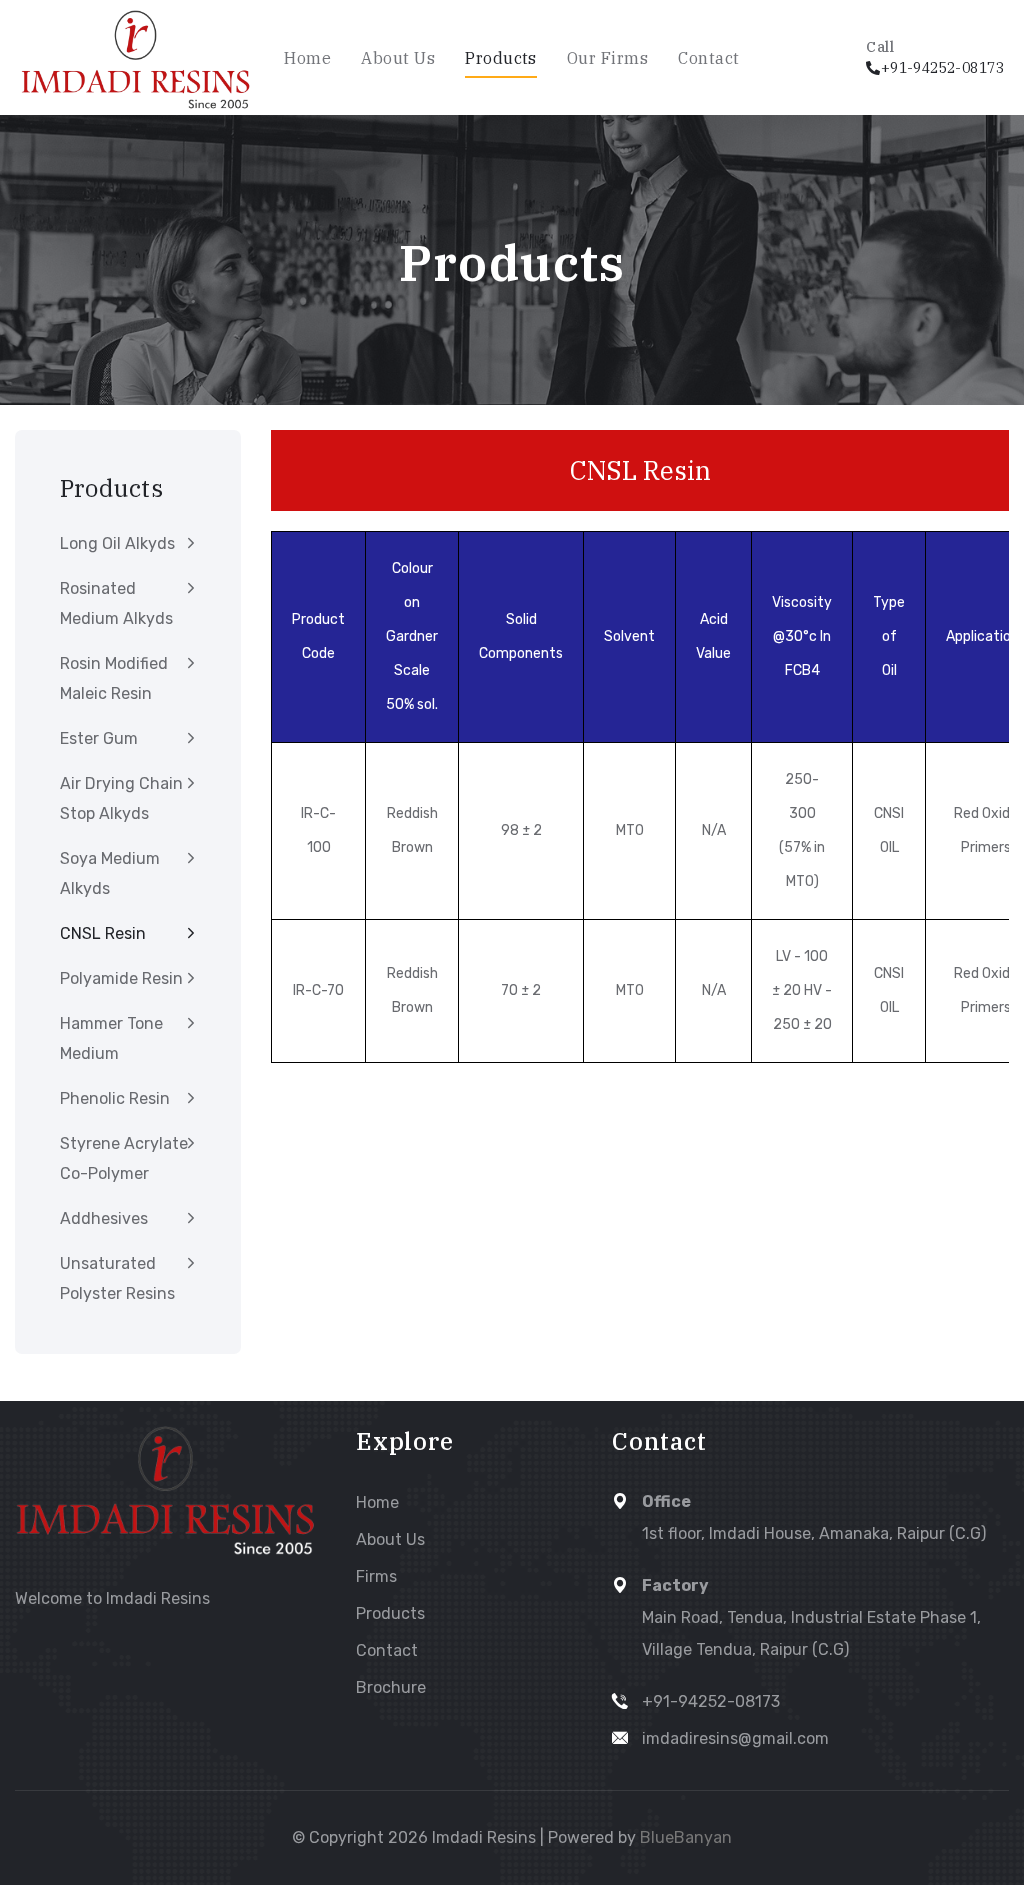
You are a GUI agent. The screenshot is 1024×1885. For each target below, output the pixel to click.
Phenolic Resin (115, 1098)
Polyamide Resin (121, 978)
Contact (708, 58)
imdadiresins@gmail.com (735, 1738)
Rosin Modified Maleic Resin (114, 678)
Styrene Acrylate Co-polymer (124, 1158)
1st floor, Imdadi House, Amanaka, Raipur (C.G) (814, 1533)
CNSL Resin (103, 933)
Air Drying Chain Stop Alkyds (121, 798)
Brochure (391, 1687)
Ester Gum (99, 738)
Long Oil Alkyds (117, 543)
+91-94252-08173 (711, 1701)
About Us (398, 58)
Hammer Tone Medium (111, 1038)
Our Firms (607, 58)
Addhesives (104, 1218)
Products (501, 58)
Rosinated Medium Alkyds (116, 603)
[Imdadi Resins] (136, 58)
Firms (376, 1576)
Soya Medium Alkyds (110, 873)
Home (307, 58)
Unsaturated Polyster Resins (117, 1278)
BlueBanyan (686, 1837)
